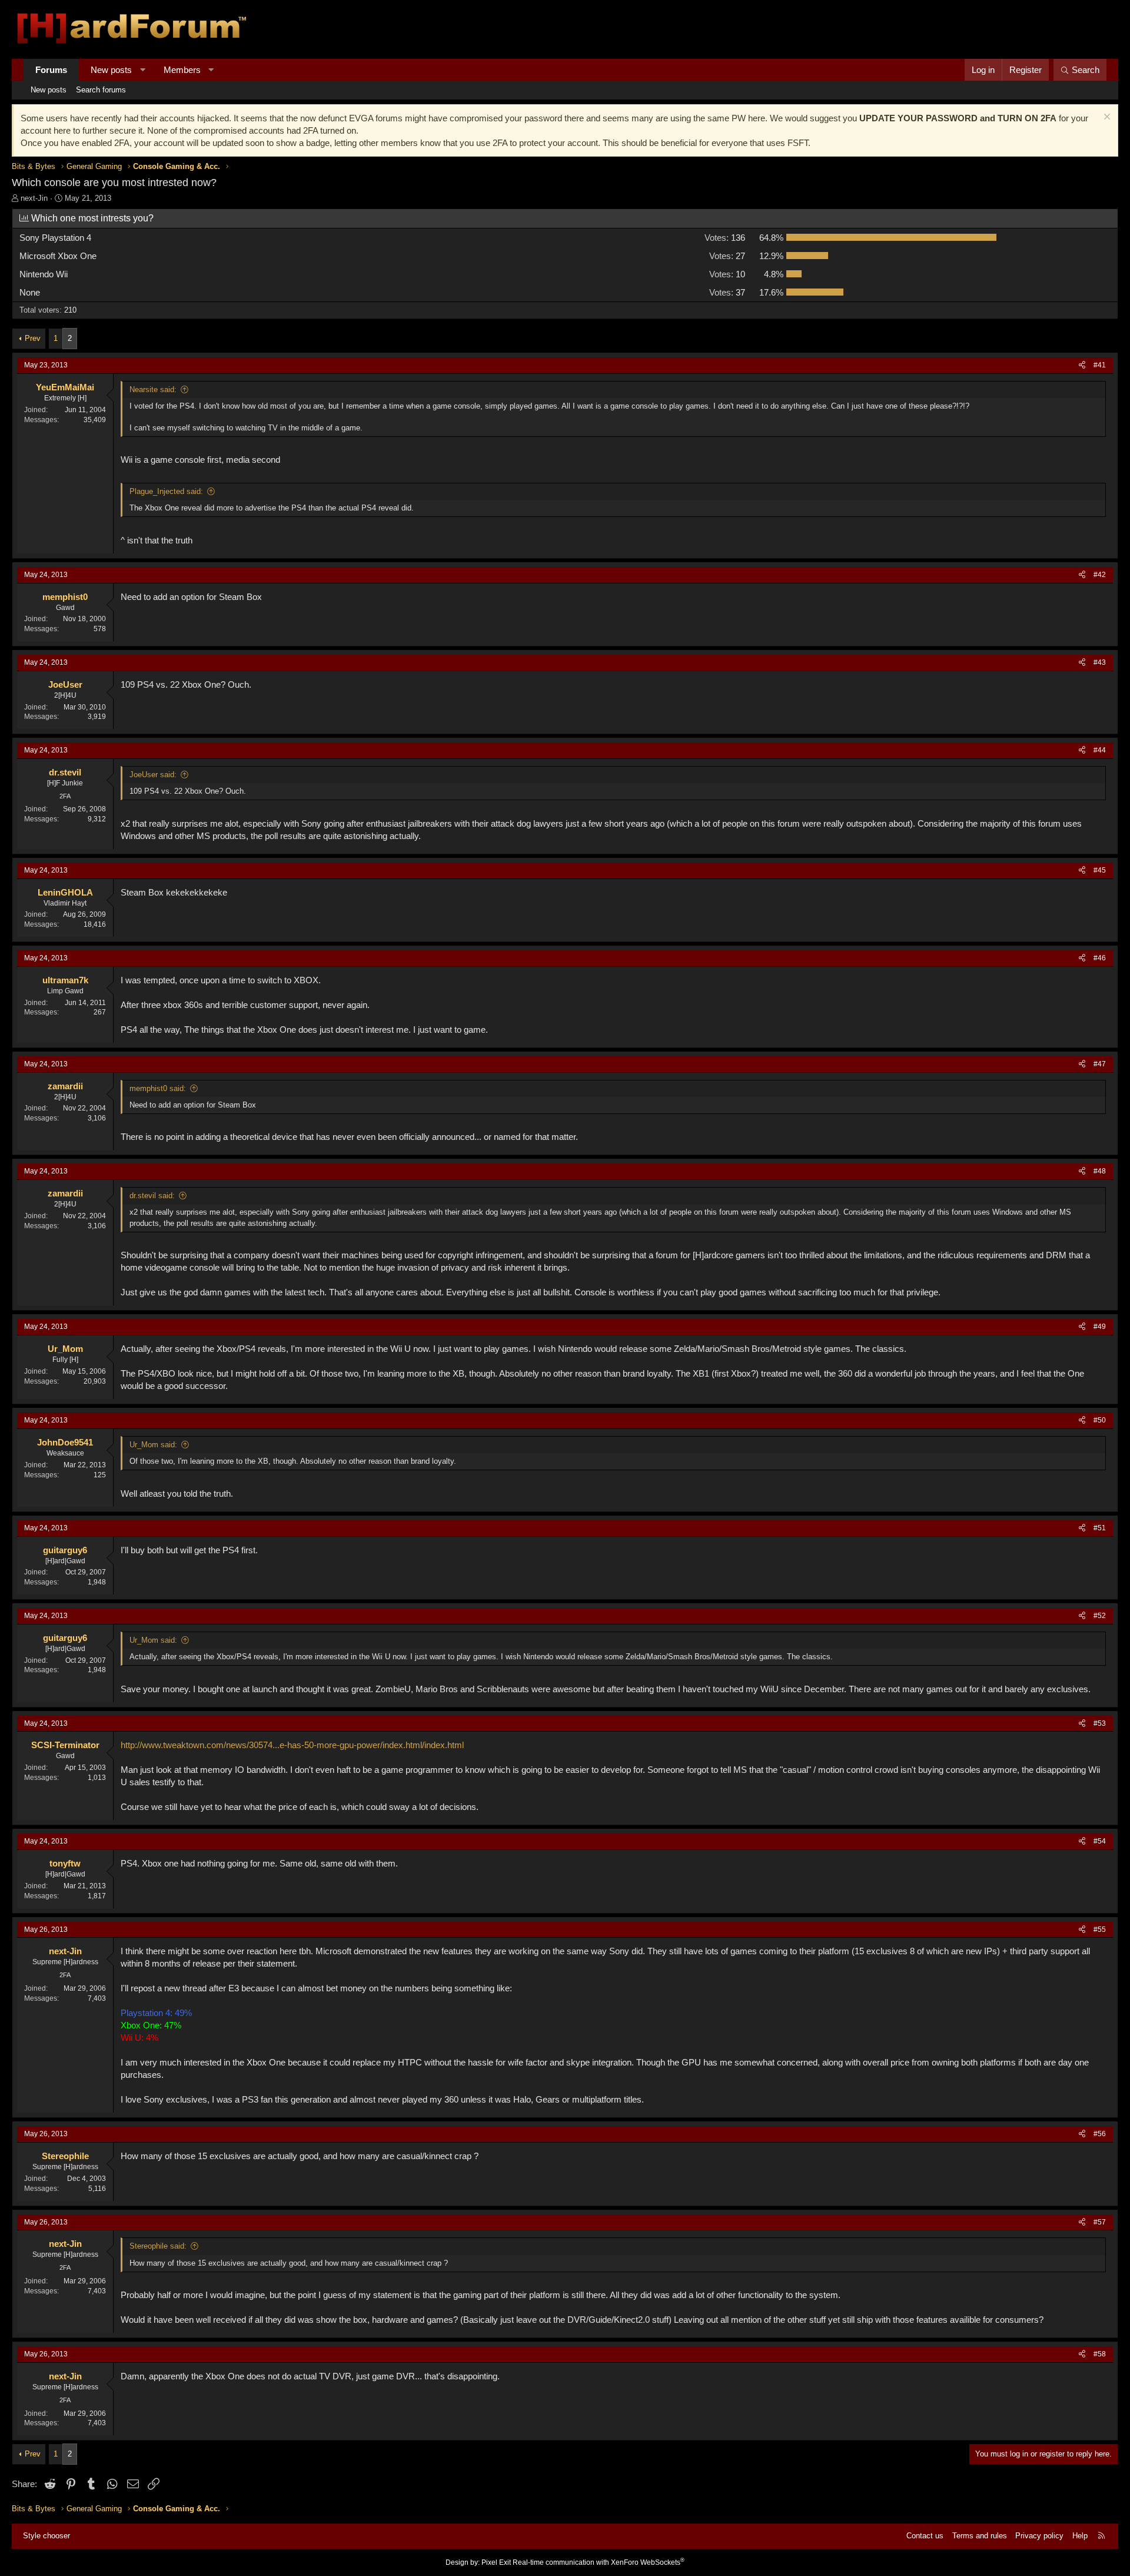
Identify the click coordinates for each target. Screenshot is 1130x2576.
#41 (1100, 365)
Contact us (925, 2536)
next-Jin (34, 198)
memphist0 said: (158, 1088)
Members (182, 70)
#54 (1100, 1841)
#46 (1100, 958)
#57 (1100, 2222)
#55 (1100, 1929)
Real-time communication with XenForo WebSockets (599, 2562)
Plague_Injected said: (166, 491)
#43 (1100, 662)
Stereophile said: (158, 2246)
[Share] (1082, 365)
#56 (1100, 2134)
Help (1080, 2536)
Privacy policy (1039, 2536)
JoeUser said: (153, 775)
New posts (111, 70)
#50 (1100, 1420)
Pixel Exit (496, 2562)
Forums (51, 70)
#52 (1100, 1616)
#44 (1100, 750)
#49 (1100, 1327)
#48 (1100, 1171)
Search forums (101, 90)
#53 (1100, 1723)
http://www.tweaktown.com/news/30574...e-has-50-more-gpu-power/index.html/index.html (292, 1745)
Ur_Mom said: (153, 1445)
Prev (33, 338)
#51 (1100, 1528)
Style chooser (46, 2536)
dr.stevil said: (152, 1196)
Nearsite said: (153, 389)
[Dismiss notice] (1106, 118)
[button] (143, 70)
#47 (1100, 1064)
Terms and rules (980, 2536)
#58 (1100, 2354)
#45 (1100, 870)
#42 (1100, 575)
